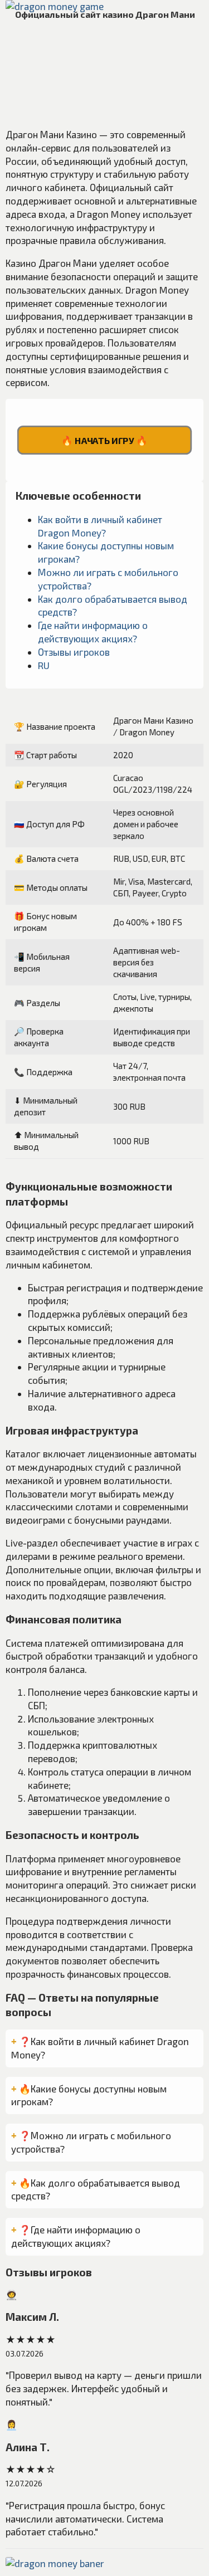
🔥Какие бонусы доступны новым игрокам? (89, 2095)
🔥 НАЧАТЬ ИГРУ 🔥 (104, 440)
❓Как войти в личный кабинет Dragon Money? (100, 2048)
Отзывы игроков (74, 652)
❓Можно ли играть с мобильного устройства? (91, 2142)
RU (44, 665)
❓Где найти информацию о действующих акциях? (76, 2236)
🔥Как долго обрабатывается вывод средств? (96, 2189)
